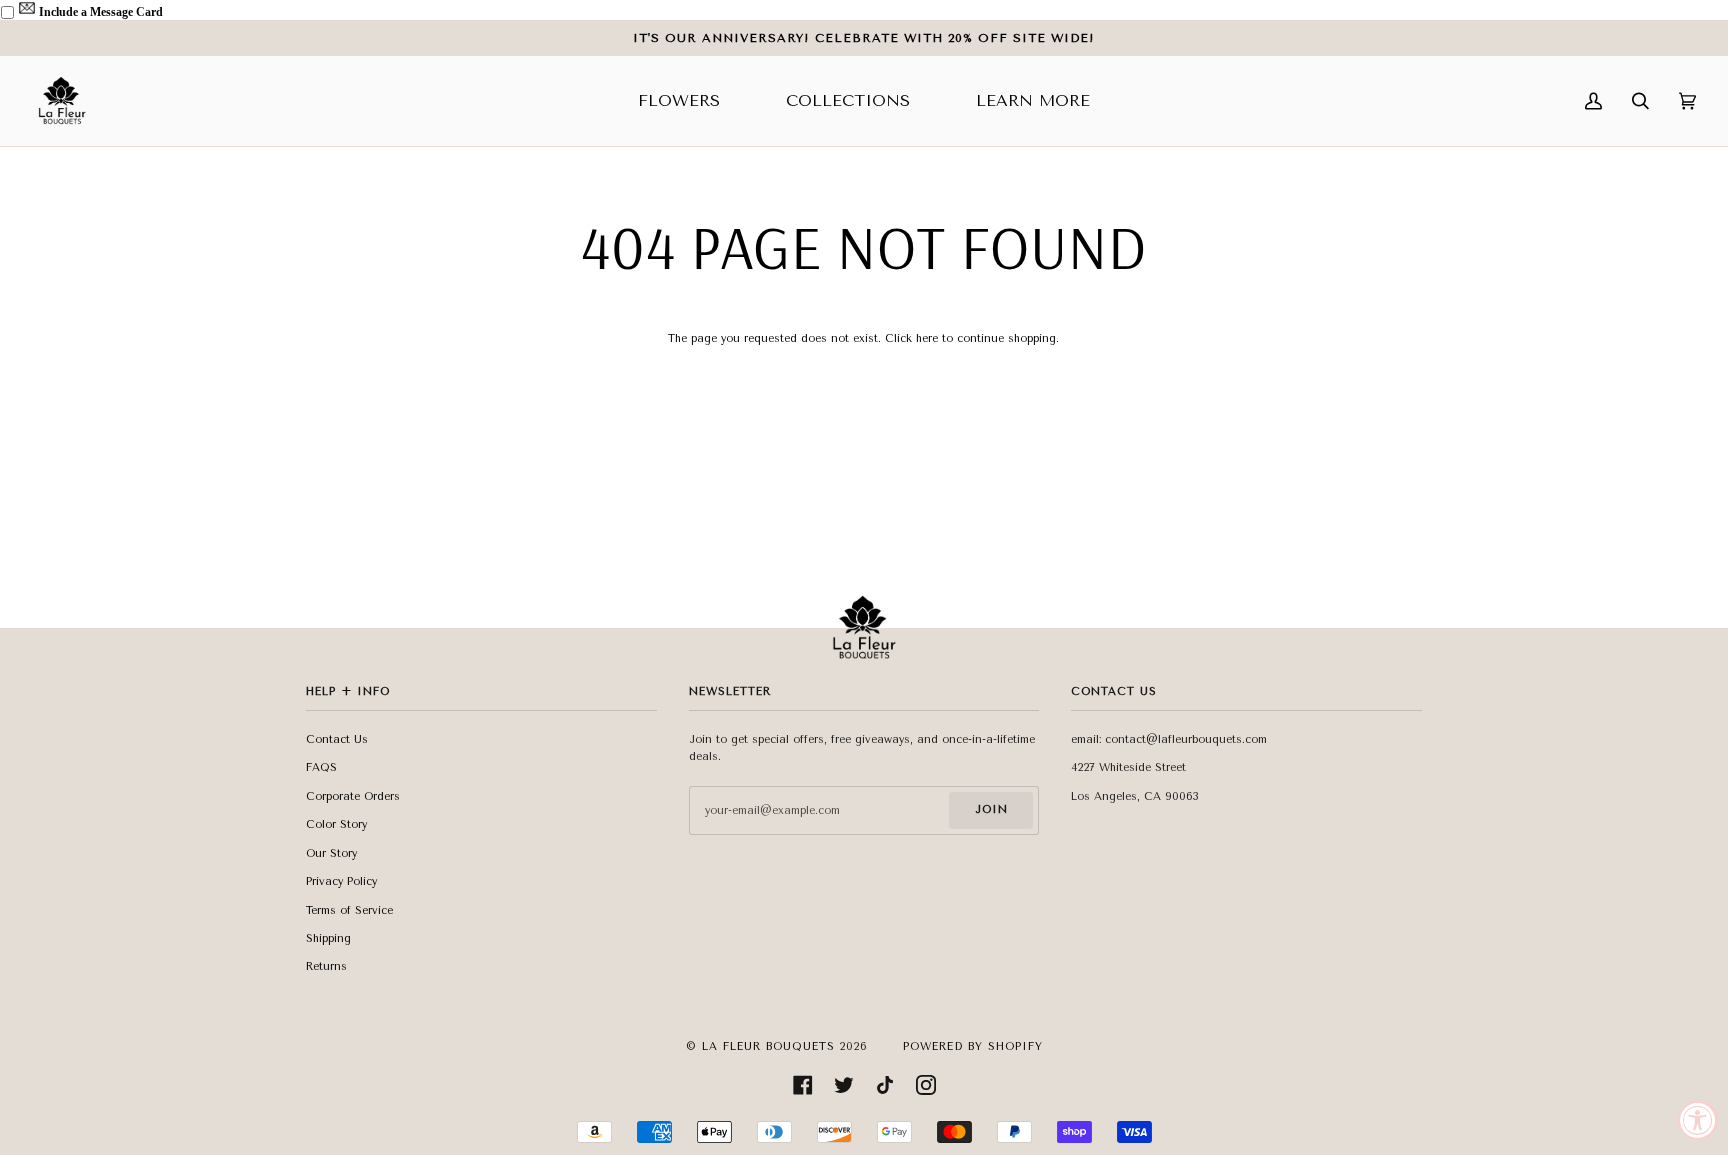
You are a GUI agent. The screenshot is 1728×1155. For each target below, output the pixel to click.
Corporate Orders (353, 796)
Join (991, 809)
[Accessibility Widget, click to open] (1698, 1120)
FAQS (321, 767)
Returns (326, 966)
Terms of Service (349, 910)
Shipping (328, 938)
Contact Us (337, 739)
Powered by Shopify (973, 1046)
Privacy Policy (341, 881)
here (927, 338)
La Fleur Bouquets (768, 1046)
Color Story (336, 824)
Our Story (331, 853)
